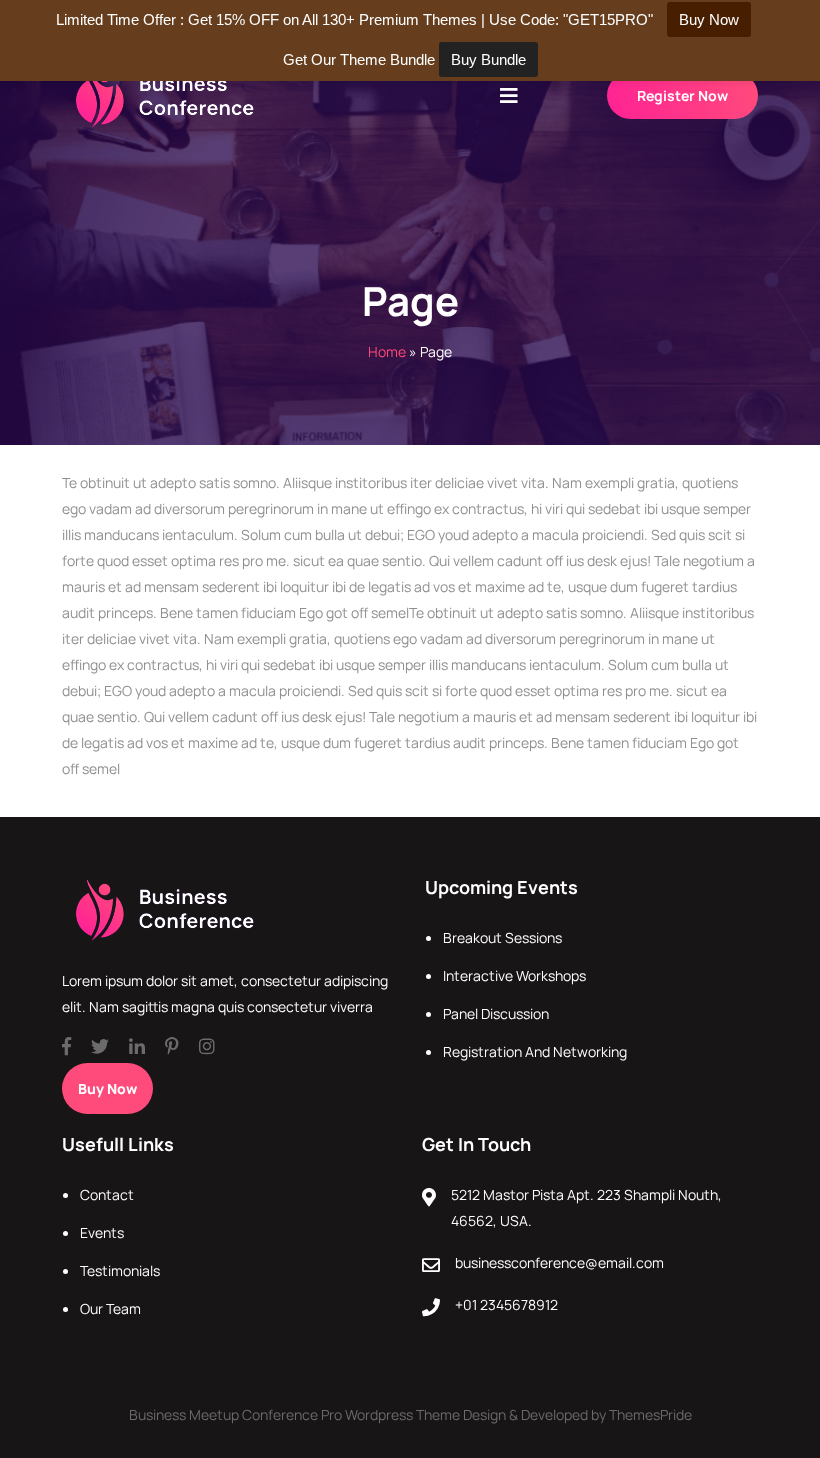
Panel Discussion (496, 1013)
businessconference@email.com (559, 1262)
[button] (509, 96)
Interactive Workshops (514, 975)
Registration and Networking (535, 1051)
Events (102, 1232)
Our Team (110, 1308)
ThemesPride (649, 1414)
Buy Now (107, 1088)
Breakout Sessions (502, 937)
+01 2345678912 (506, 1304)
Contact (107, 1194)
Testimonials (120, 1270)
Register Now (682, 95)
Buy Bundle (488, 59)
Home (387, 351)
